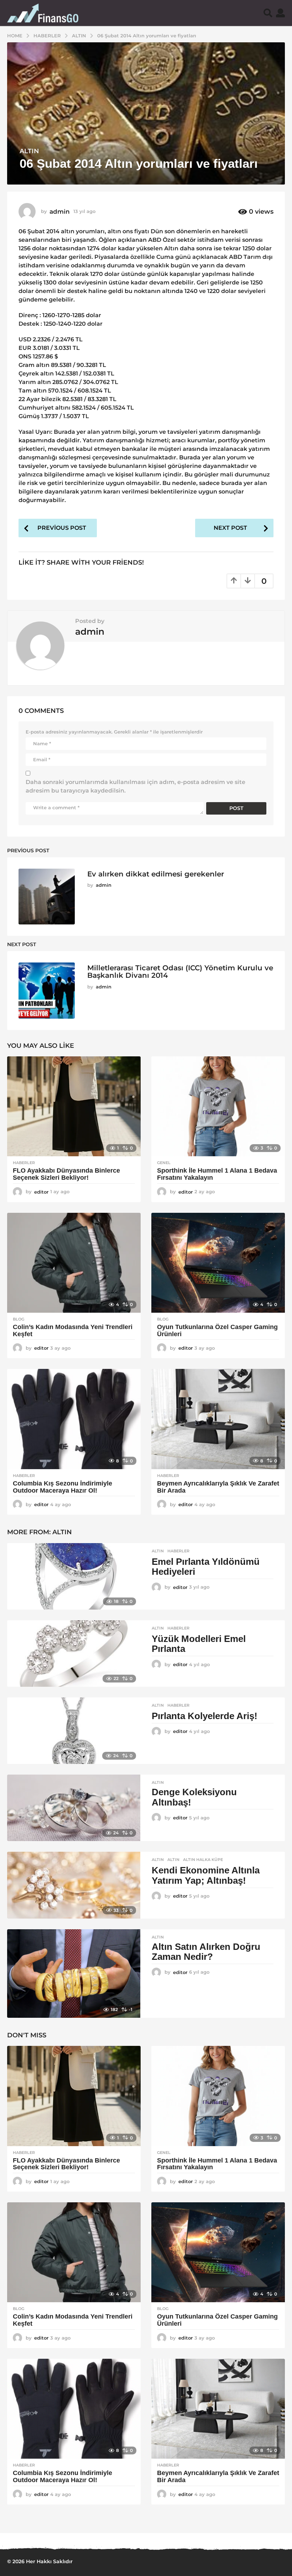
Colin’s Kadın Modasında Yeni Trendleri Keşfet (73, 1330)
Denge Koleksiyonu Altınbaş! (194, 1797)
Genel (164, 1163)
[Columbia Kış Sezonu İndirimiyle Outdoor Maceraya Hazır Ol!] (74, 1419)
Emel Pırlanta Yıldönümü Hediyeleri (206, 1567)
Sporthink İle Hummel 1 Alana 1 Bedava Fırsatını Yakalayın (217, 1174)
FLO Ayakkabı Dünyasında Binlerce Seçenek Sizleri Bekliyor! (66, 1174)
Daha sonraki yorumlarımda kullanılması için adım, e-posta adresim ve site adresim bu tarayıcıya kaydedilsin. (135, 786)
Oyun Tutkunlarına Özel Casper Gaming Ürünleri (217, 1330)
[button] (268, 13)
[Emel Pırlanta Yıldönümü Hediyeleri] (74, 1576)
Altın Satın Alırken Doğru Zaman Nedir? (206, 1952)
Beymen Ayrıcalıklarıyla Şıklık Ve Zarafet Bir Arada (218, 1487)
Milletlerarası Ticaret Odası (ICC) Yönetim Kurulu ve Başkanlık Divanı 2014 (180, 972)
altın (173, 1860)
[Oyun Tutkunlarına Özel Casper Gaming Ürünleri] (218, 1263)
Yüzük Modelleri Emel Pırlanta (199, 1644)
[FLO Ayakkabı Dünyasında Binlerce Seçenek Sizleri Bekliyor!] (74, 1106)
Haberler (24, 1163)
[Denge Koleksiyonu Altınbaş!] (74, 1808)
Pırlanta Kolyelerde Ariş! (205, 1716)
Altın (29, 151)
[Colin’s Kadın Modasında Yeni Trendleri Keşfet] (74, 1263)
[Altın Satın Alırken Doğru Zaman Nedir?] (74, 1974)
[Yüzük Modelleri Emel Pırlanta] (74, 1654)
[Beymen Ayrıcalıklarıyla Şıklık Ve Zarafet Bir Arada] (218, 1419)
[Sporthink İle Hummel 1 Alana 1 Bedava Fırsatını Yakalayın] (218, 1106)
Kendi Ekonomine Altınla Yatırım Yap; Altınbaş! (206, 1875)
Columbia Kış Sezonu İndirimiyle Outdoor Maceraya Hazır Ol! (62, 1487)
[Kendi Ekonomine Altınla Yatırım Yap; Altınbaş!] (74, 1885)
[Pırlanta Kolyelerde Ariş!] (74, 1731)
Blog (19, 1319)
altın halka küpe (203, 1860)
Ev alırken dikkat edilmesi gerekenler (156, 874)
